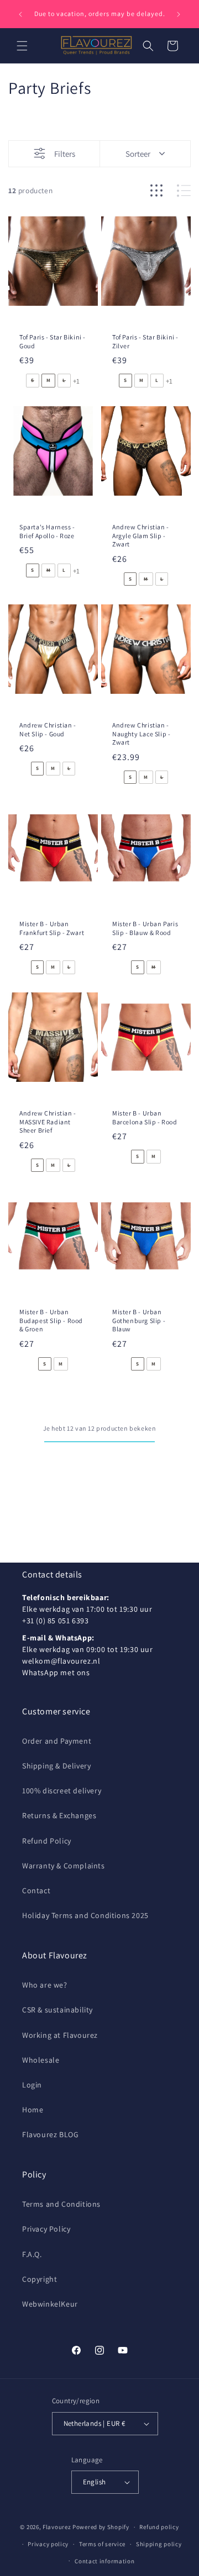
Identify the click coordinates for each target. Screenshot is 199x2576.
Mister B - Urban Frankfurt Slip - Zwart (52, 928)
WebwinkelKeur (50, 2304)
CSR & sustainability (57, 2010)
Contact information (104, 2561)
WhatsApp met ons (56, 1672)
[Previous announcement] (20, 14)
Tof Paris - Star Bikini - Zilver (145, 341)
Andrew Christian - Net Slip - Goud (48, 729)
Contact (36, 1890)
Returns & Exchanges (59, 1815)
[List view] (184, 191)
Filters (65, 154)
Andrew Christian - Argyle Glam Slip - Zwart (141, 535)
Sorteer (138, 154)
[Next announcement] (179, 14)
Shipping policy (159, 2544)
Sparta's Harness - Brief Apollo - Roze (47, 531)
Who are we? (45, 1985)
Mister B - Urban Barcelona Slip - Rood (145, 1117)
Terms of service (102, 2544)
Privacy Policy (46, 2229)
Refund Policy (47, 1841)
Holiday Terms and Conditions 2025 (85, 1915)
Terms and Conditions (61, 2204)
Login (32, 2085)
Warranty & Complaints (64, 1866)
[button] (22, 46)
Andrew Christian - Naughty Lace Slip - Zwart (141, 734)
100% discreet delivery (62, 1791)
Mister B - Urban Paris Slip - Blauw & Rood (145, 928)
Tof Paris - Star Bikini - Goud (53, 341)
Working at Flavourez (60, 2035)
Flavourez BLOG (50, 2134)
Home (33, 2110)
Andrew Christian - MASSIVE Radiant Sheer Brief (48, 1122)
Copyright (40, 2279)
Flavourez (57, 2527)
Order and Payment (57, 1741)
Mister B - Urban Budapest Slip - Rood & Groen (51, 1320)
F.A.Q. (32, 2254)
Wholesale (41, 2060)
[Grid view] (156, 191)
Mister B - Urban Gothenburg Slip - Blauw (139, 1320)
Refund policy (159, 2527)
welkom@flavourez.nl (61, 1661)
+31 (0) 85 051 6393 (55, 1621)
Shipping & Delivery (56, 1766)
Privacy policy (48, 2544)
